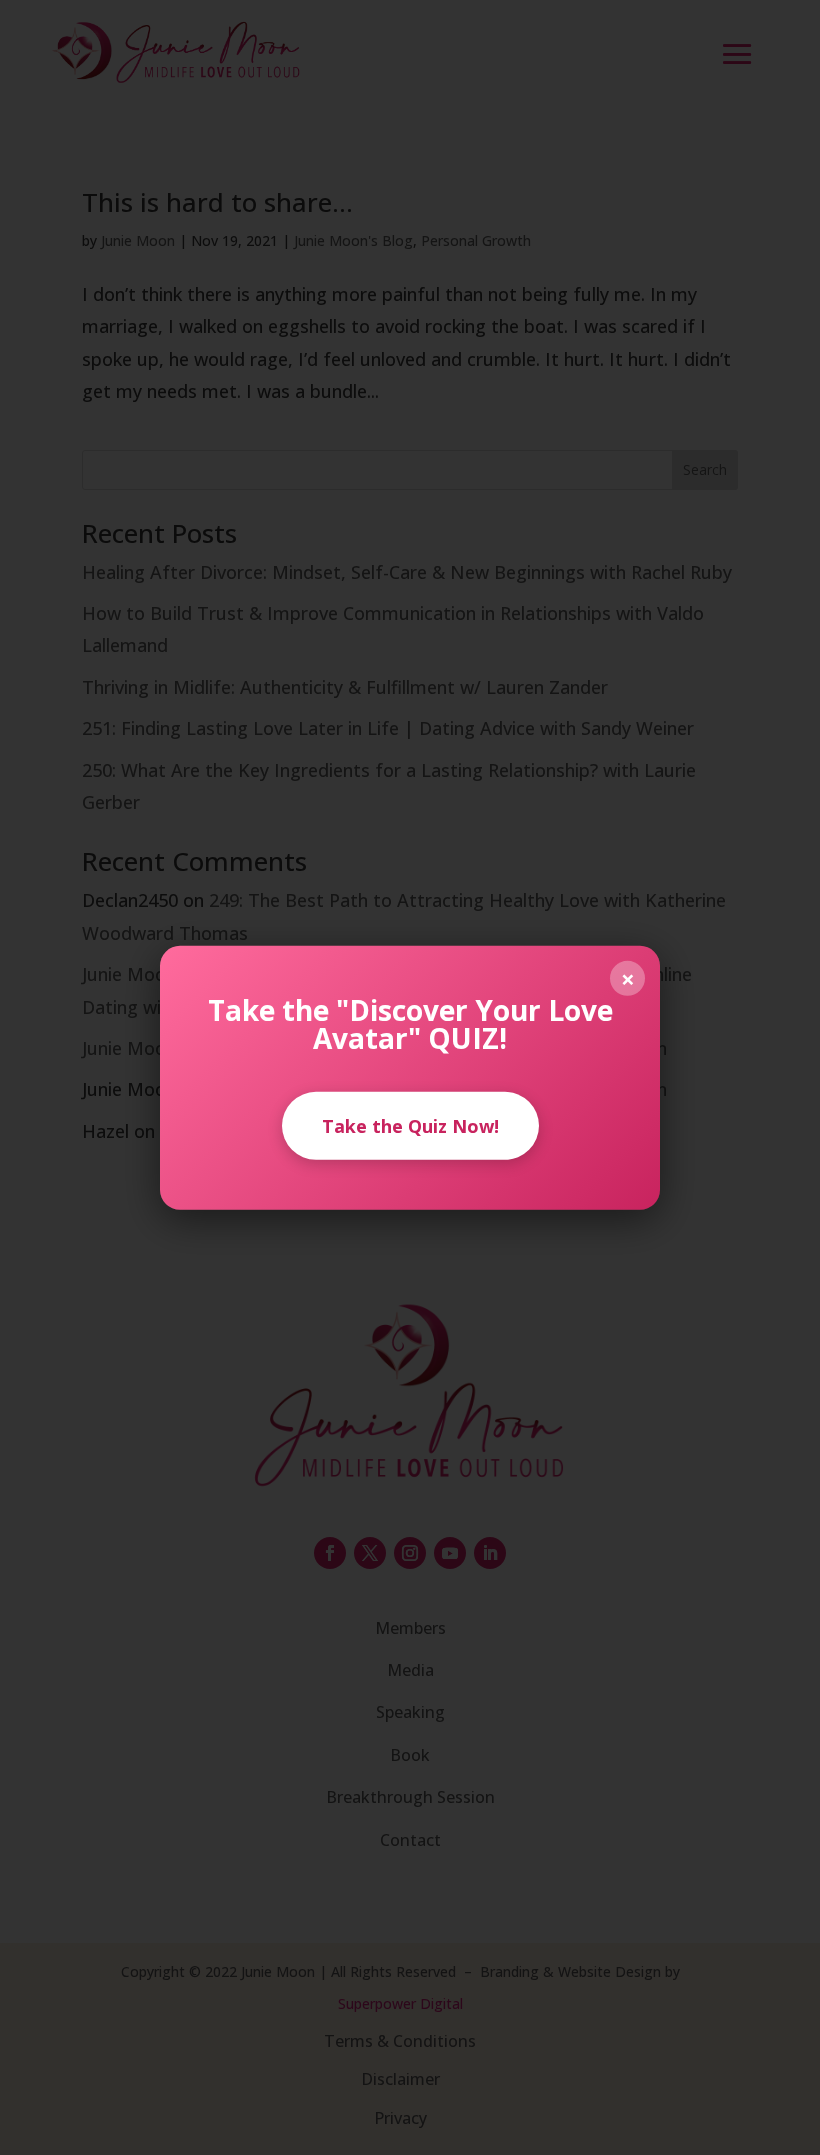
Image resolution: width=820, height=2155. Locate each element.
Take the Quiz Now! (410, 1125)
